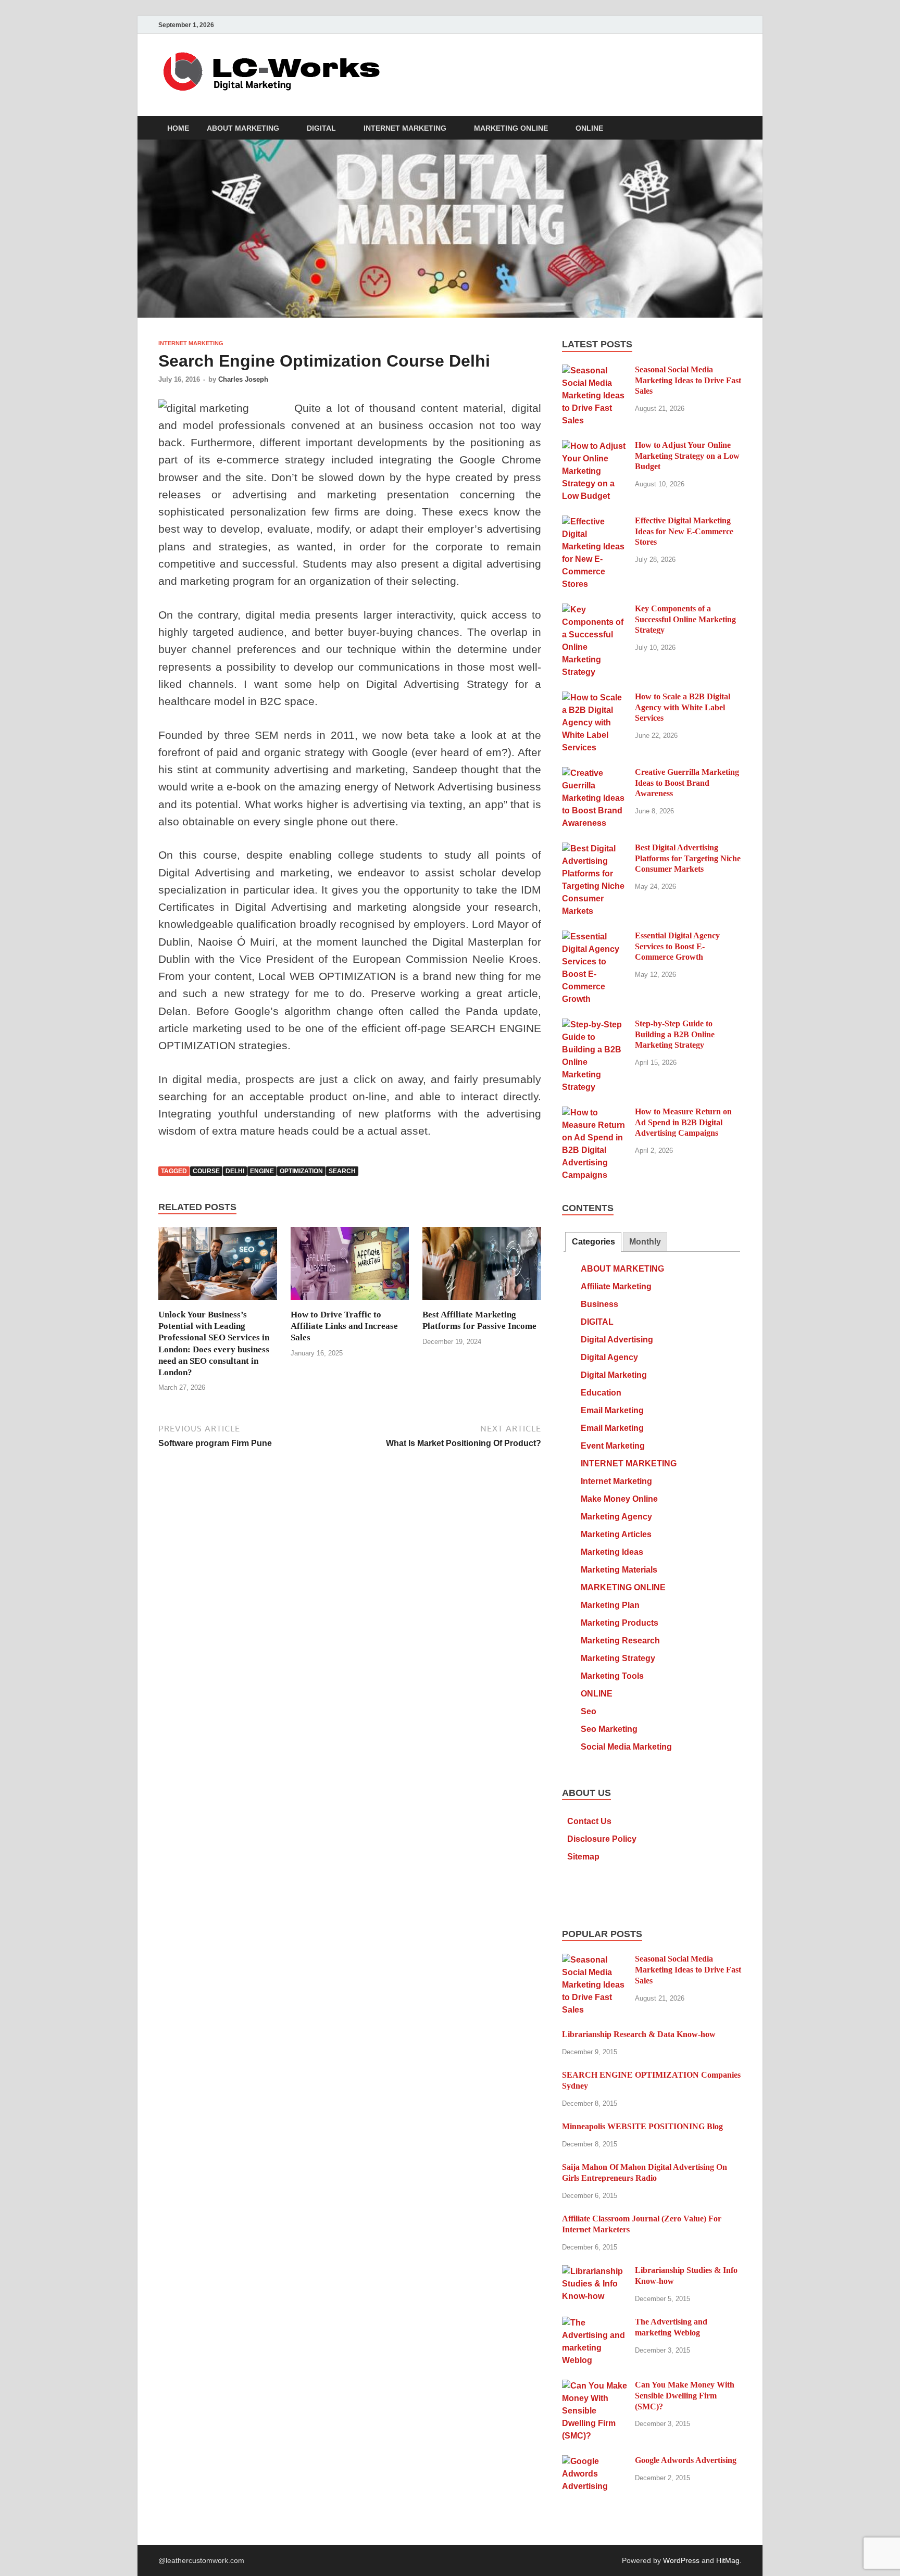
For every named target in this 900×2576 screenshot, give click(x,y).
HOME (178, 128)
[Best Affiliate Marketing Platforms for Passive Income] (482, 1268)
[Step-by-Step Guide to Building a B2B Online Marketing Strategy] (595, 1025)
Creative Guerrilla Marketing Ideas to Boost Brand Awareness (687, 783)
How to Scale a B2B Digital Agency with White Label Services (683, 707)
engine (262, 1171)
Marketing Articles (616, 1534)
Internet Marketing (616, 1481)
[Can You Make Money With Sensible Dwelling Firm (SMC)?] (595, 2386)
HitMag (728, 2560)
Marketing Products (620, 1623)
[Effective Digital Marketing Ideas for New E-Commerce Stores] (595, 522)
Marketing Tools (612, 1676)
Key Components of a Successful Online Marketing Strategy (685, 619)
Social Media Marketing (626, 1747)
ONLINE (589, 128)
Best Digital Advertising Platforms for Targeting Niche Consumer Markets (688, 858)
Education (601, 1393)
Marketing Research (620, 1641)
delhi (235, 1171)
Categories (593, 1242)
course (206, 1171)
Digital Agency (609, 1357)
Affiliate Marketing (616, 1286)
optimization (301, 1171)
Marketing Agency (616, 1517)
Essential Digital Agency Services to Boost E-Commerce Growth (677, 946)
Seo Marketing (609, 1729)
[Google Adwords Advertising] (595, 2461)
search (342, 1171)
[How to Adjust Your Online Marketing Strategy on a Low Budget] (595, 446)
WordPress (681, 2560)
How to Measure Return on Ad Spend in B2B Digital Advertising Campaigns (683, 1122)
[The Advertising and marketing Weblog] (595, 2323)
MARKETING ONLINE (511, 128)
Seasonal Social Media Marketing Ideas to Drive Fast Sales (688, 380)
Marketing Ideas (612, 1552)
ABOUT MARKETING (243, 128)
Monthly (645, 1242)
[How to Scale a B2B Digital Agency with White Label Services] (595, 698)
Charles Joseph (243, 379)
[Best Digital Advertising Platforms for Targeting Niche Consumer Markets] (595, 849)
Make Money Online (619, 1499)
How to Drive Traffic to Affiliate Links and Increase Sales (344, 1326)
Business (599, 1304)
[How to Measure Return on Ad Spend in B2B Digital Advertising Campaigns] (595, 1113)
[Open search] (736, 128)
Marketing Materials (619, 1570)
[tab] (593, 1242)
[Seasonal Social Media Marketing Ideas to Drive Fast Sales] (595, 370)
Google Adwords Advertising (686, 2460)
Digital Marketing (614, 1375)
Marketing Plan (610, 1605)
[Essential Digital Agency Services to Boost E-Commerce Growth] (595, 937)
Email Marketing (612, 1410)
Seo (589, 1711)
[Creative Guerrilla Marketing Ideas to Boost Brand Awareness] (595, 773)
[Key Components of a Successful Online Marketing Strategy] (595, 610)
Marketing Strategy (618, 1658)
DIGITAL (321, 128)
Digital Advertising (617, 1340)
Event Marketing (613, 1446)
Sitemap (583, 1857)
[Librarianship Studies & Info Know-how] (595, 2271)
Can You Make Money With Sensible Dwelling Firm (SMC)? (685, 2396)
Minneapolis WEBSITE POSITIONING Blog (642, 2126)
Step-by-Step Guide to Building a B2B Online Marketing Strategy (675, 1034)
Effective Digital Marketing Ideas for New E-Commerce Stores (684, 531)
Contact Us (589, 1821)
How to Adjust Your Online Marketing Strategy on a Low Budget (687, 456)
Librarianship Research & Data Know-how (639, 2034)
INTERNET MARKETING (405, 128)
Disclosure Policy (602, 1839)
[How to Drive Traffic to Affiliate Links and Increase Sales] (350, 1268)
